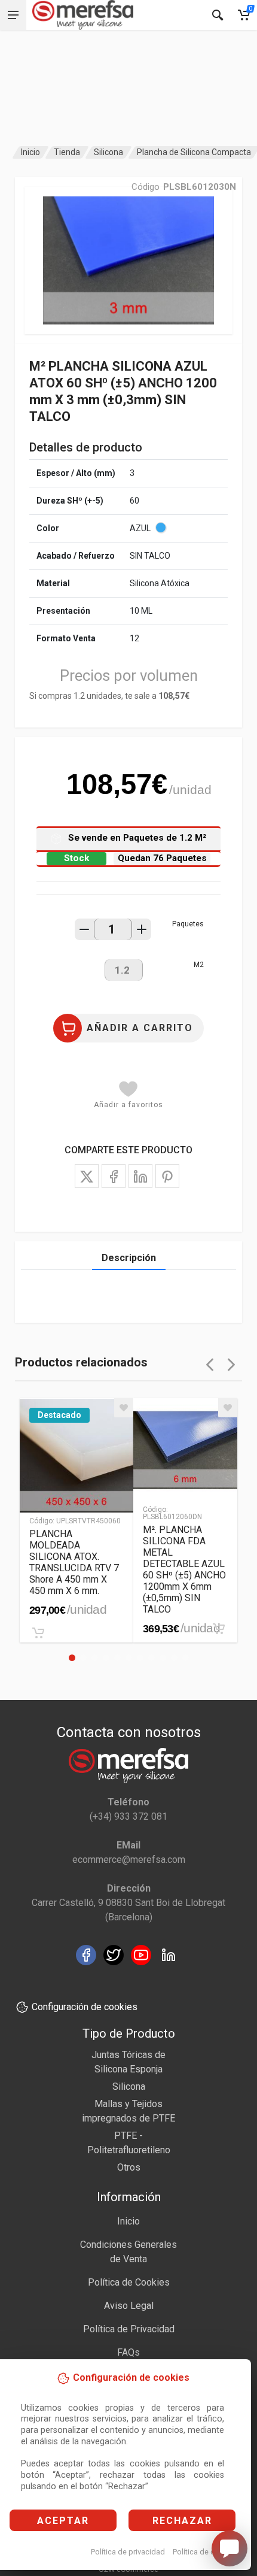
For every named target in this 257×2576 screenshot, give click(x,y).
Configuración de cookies (85, 2007)
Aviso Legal (129, 2306)
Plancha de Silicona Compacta (194, 152)
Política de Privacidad (129, 2329)
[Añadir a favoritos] (124, 1408)
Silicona (108, 152)
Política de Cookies (129, 2282)
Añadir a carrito (140, 1028)
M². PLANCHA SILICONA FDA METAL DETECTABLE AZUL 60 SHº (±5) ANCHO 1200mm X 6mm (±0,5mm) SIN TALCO (184, 1569)
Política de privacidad (128, 2552)
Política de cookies (205, 2552)
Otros (129, 2167)
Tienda (67, 152)
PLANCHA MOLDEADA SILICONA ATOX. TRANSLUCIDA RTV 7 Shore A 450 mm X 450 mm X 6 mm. (74, 1562)
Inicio (30, 152)
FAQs (128, 2352)
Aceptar (63, 2521)
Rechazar (182, 2521)
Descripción (129, 1258)
